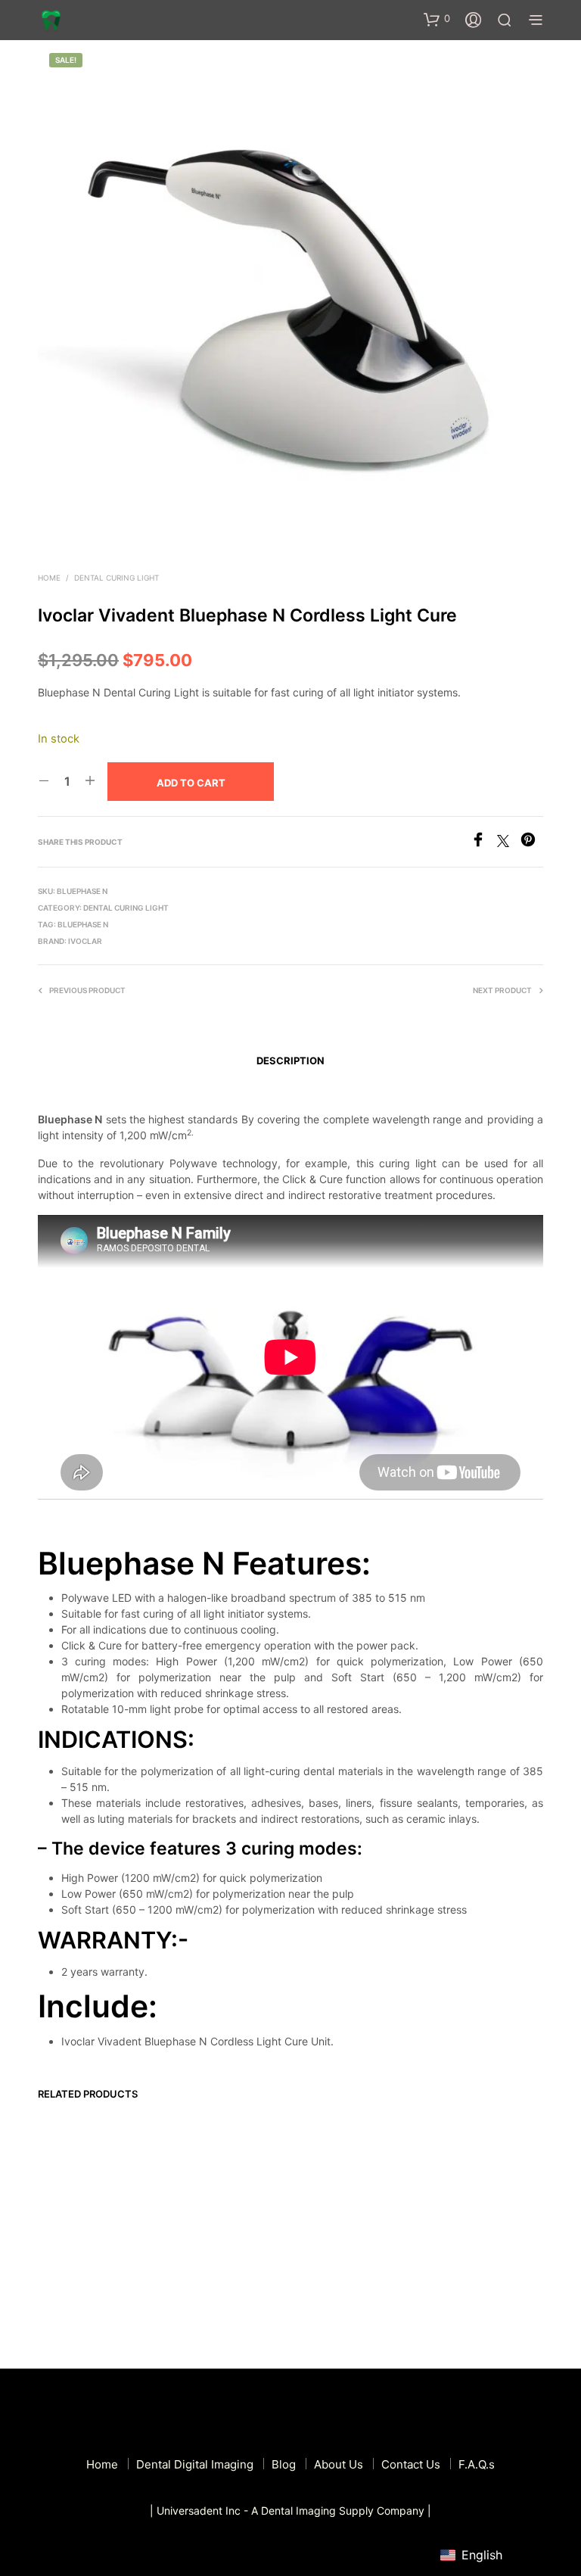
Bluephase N (83, 924)
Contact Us (411, 2464)
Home (49, 578)
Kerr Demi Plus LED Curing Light (211, 2252)
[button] (437, 19)
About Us (339, 2464)
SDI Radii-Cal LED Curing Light (340, 2252)
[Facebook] (484, 843)
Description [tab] (290, 1061)
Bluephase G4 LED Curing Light (79, 2252)
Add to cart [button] (73, 2294)
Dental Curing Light (117, 578)
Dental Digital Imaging (195, 2464)
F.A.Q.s (477, 2464)
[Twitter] (509, 843)
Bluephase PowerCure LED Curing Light (467, 2232)
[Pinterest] (532, 843)
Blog (284, 2464)
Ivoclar (85, 941)
